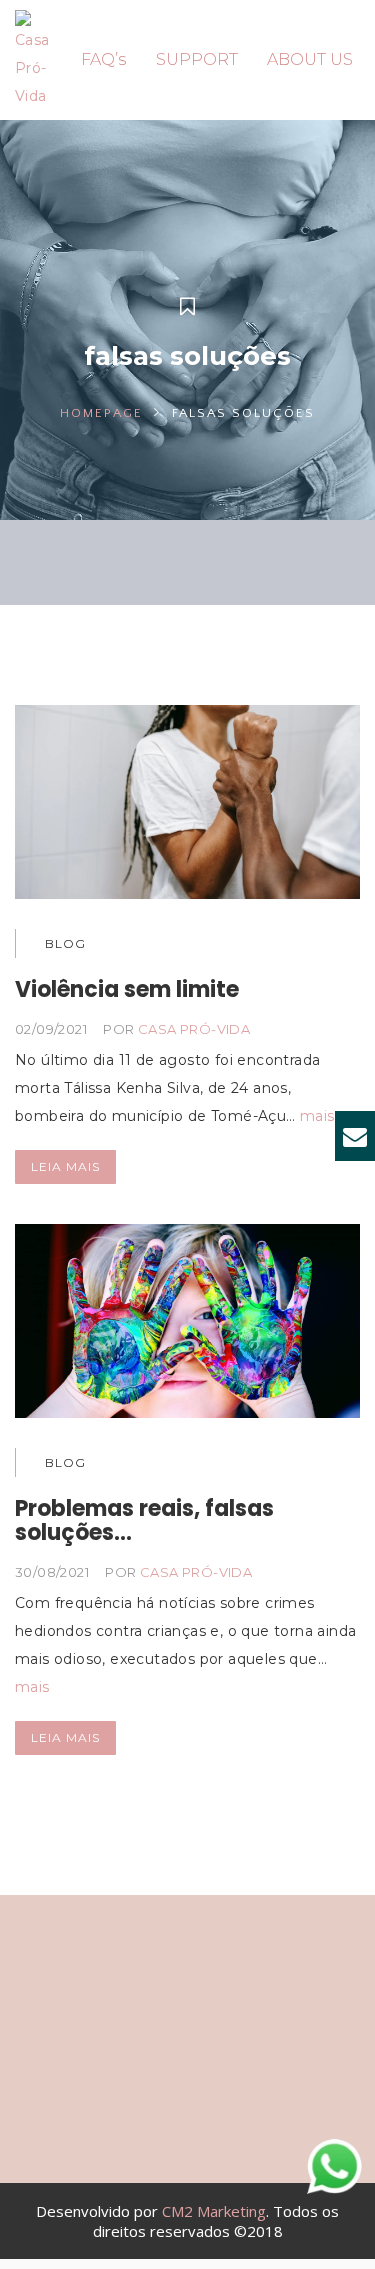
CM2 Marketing (214, 2211)
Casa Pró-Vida (194, 1029)
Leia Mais (65, 1166)
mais (317, 1116)
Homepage (101, 413)
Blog (65, 943)
